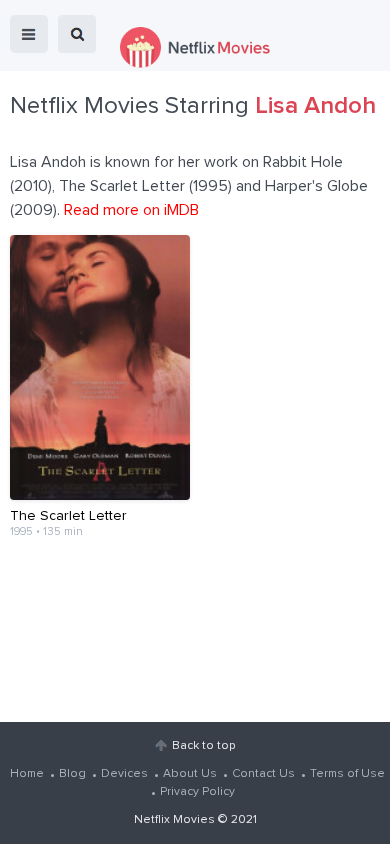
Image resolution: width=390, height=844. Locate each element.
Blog (72, 774)
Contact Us (263, 774)
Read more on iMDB (131, 210)
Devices (124, 774)
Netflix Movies (174, 820)
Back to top (203, 746)
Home (27, 774)
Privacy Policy (197, 792)
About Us (190, 774)
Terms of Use (347, 774)
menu (29, 34)
